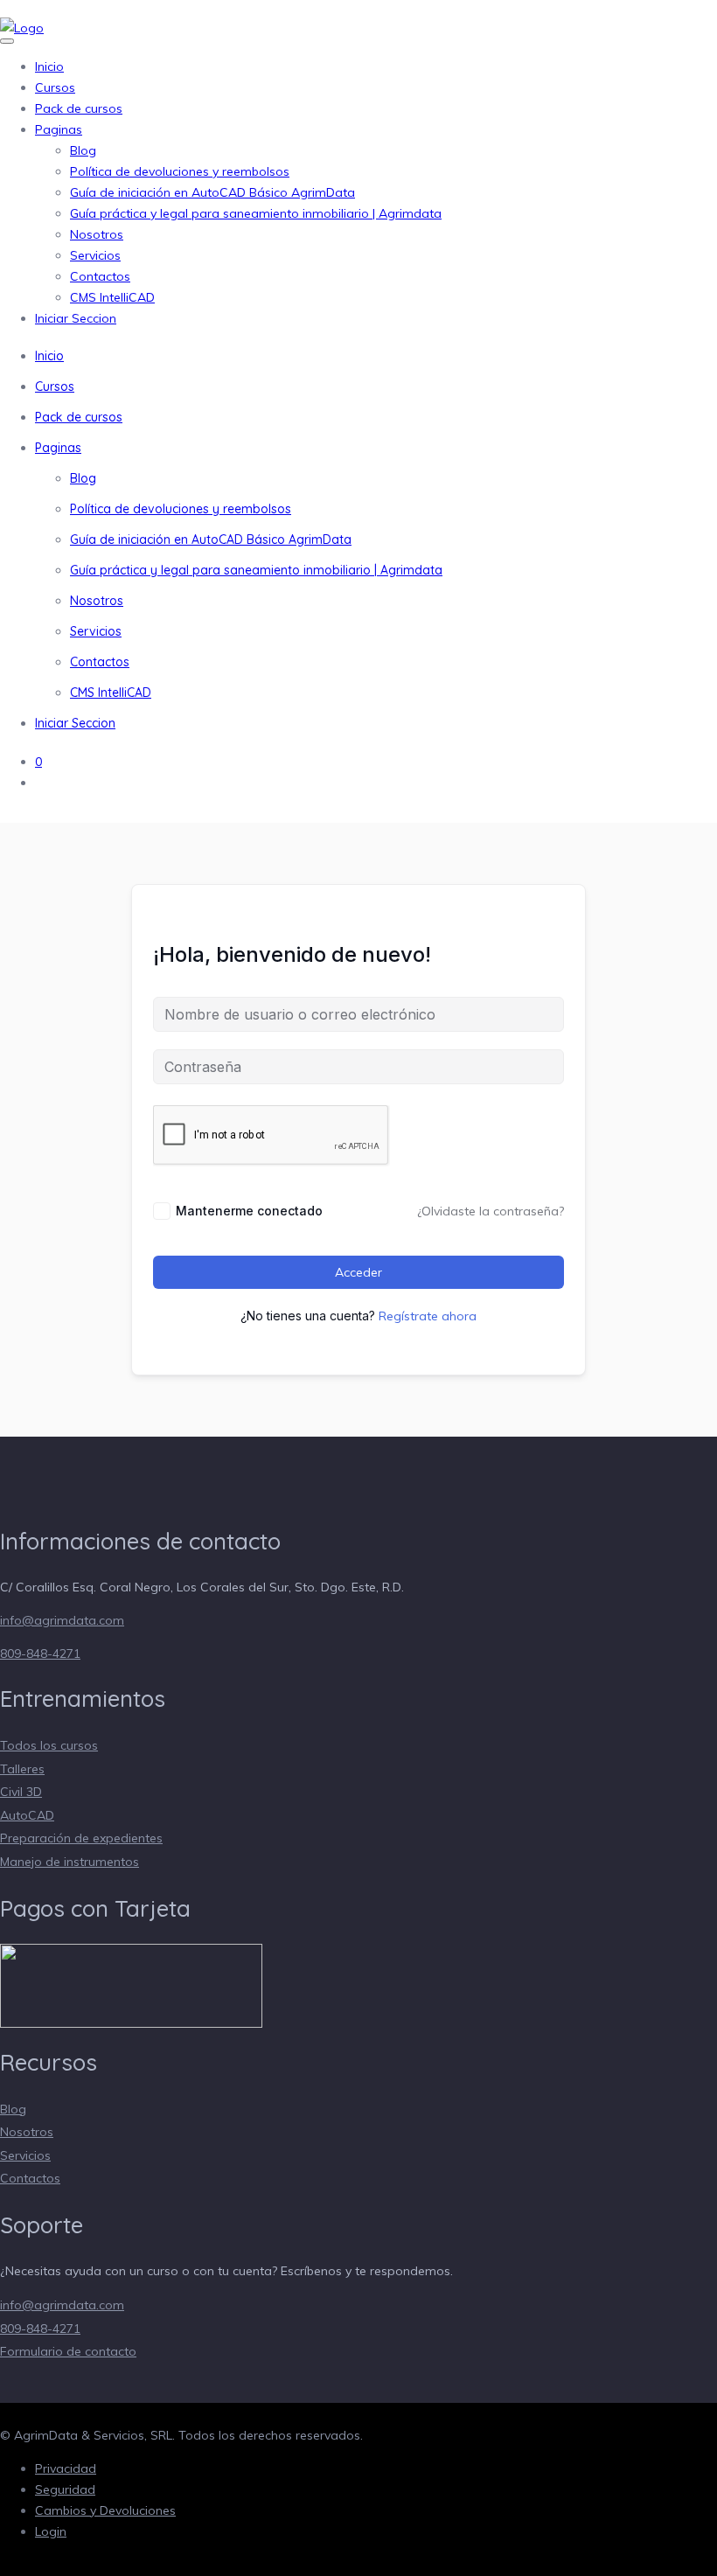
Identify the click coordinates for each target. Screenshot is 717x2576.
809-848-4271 (40, 1654)
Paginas (59, 129)
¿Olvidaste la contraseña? (491, 1211)
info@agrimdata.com (62, 1620)
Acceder (358, 1272)
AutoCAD (27, 1815)
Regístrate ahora (428, 1316)
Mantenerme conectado (249, 1211)
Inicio (49, 66)
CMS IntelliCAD (112, 297)
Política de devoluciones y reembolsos (180, 171)
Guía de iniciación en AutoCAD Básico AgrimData (212, 192)
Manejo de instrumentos (70, 1862)
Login (51, 2531)
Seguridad (65, 2489)
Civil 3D (21, 1792)
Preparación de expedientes (81, 1838)
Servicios (95, 255)
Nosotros (97, 234)
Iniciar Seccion (76, 318)
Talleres (22, 1769)
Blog (83, 150)
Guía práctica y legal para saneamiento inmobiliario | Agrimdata (256, 213)
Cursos (55, 87)
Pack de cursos (79, 108)
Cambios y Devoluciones (105, 2510)
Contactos (100, 276)
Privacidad (66, 2468)
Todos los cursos (49, 1745)
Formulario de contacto (68, 2351)
